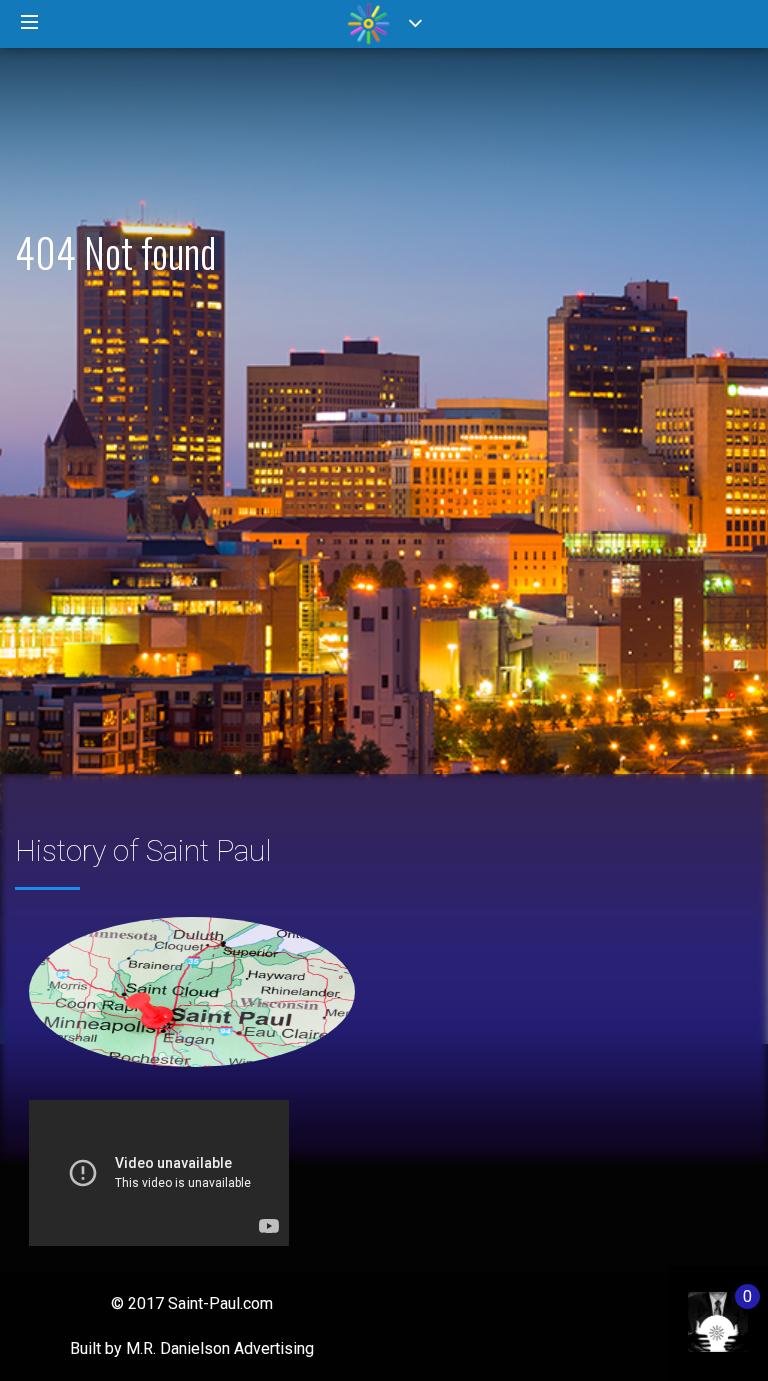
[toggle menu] (30, 23)
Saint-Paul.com (220, 1303)
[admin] (697, 1311)
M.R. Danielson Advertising (220, 1348)
